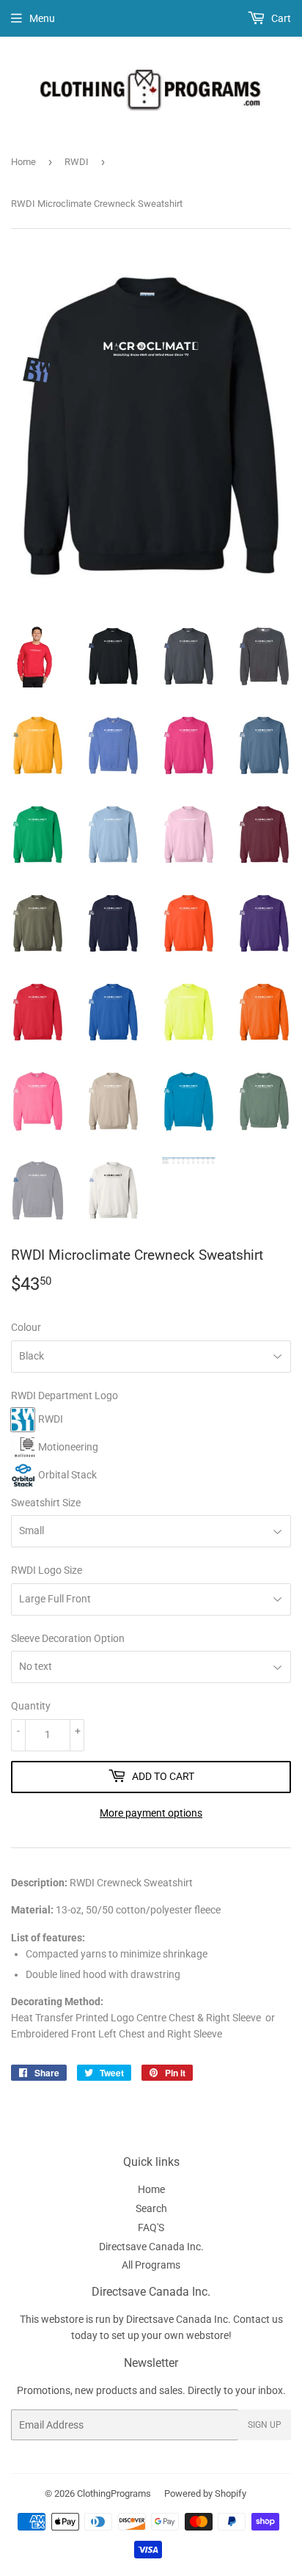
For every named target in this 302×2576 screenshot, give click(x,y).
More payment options (151, 1813)
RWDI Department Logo (65, 1395)
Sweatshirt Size (46, 1503)
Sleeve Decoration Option (68, 1638)
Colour (26, 1327)
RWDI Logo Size (47, 1570)
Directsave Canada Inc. (151, 2247)
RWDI (77, 162)
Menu (42, 18)
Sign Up (265, 2425)
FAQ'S (151, 2227)
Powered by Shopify (205, 2493)
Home (23, 162)
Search (151, 2208)
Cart (280, 18)
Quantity (31, 1706)
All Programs (151, 2265)
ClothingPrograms (114, 2493)
